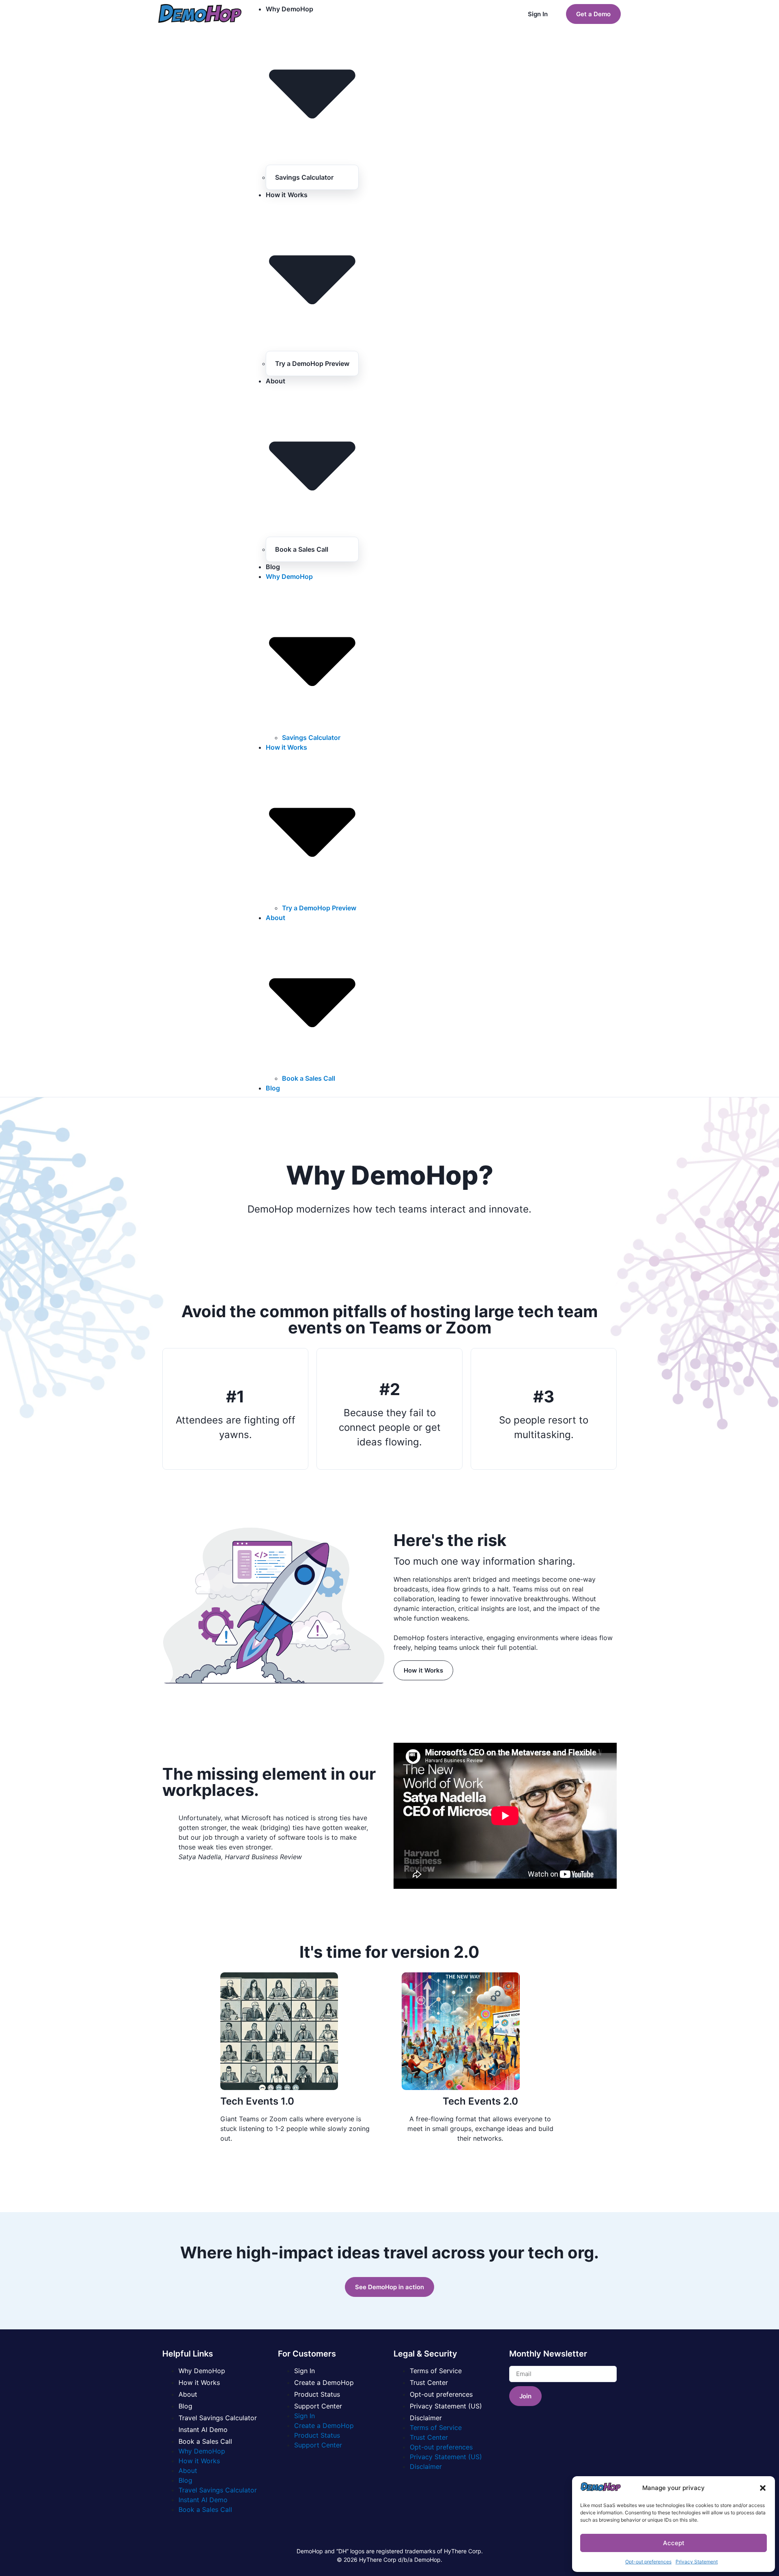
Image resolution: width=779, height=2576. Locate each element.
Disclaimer (426, 2418)
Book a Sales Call (302, 549)
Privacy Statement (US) (446, 2406)
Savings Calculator (304, 177)
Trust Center (429, 2382)
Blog (273, 567)
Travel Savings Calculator (218, 2418)
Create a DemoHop (324, 2382)
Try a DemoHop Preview (312, 363)
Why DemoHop (202, 2371)
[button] (763, 2488)
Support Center (318, 2406)
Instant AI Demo (203, 2430)
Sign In (304, 2371)
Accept (674, 2543)
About (188, 2394)
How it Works (199, 2382)
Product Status (317, 2394)
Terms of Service (436, 2371)
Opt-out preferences (648, 2562)
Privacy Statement (697, 2562)
